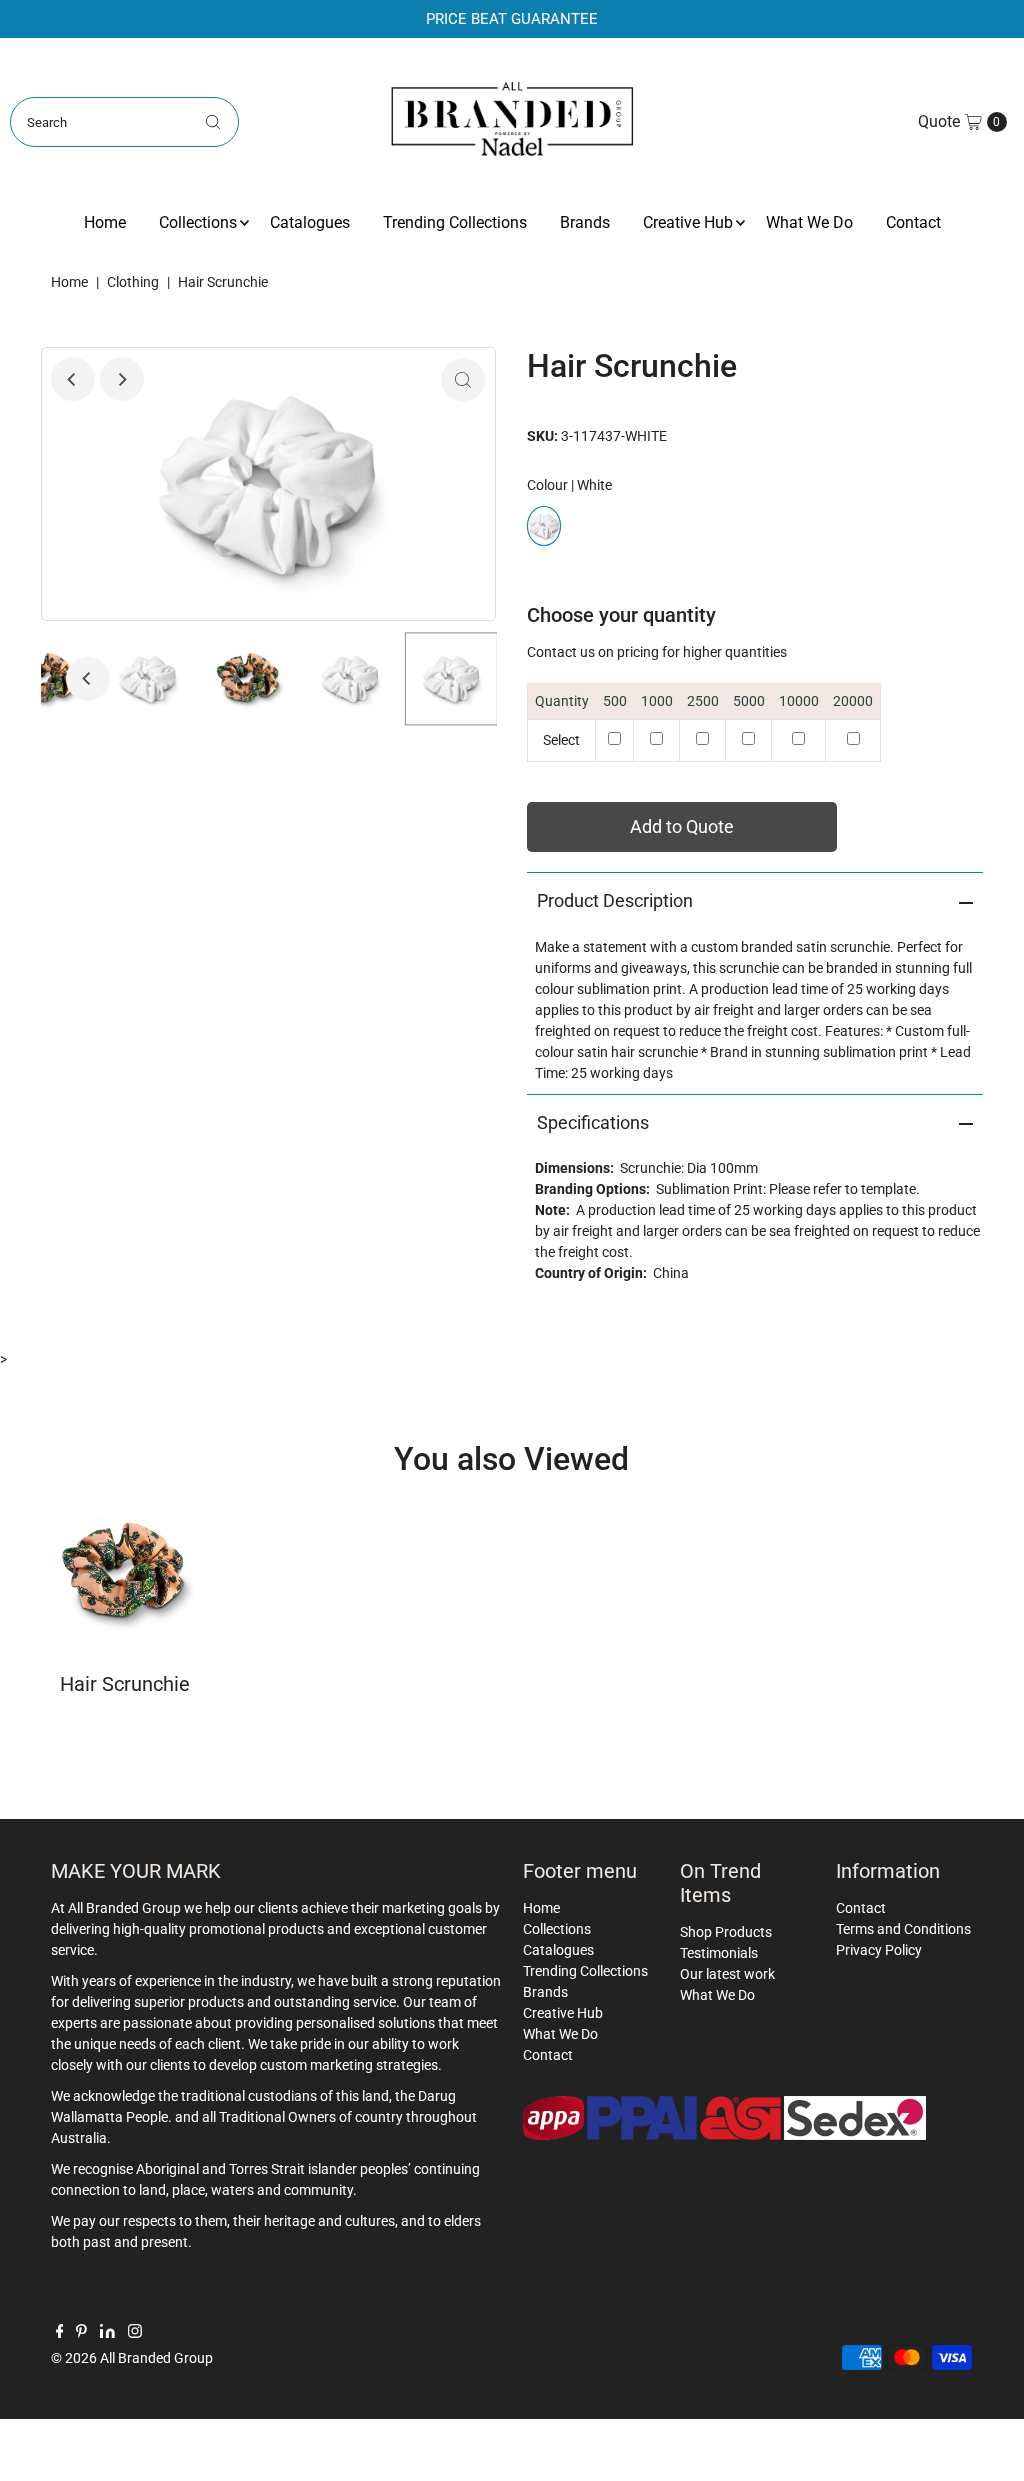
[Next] (122, 379)
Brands (585, 222)
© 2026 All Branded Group (132, 2358)
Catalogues (310, 222)
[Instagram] (135, 2333)
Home (105, 222)
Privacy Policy (879, 1950)
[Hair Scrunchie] (125, 1573)
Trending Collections (455, 222)
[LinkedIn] (107, 2333)
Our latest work (727, 1974)
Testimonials (719, 1953)
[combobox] (124, 122)
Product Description (615, 900)
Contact (913, 222)
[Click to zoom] (463, 380)
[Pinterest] (81, 2333)
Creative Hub (688, 222)
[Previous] (73, 379)
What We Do (809, 222)
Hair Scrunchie (125, 1684)
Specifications (593, 1122)
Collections (198, 222)
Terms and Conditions (903, 1929)
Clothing (133, 282)
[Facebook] (60, 2333)
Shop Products (726, 1932)
